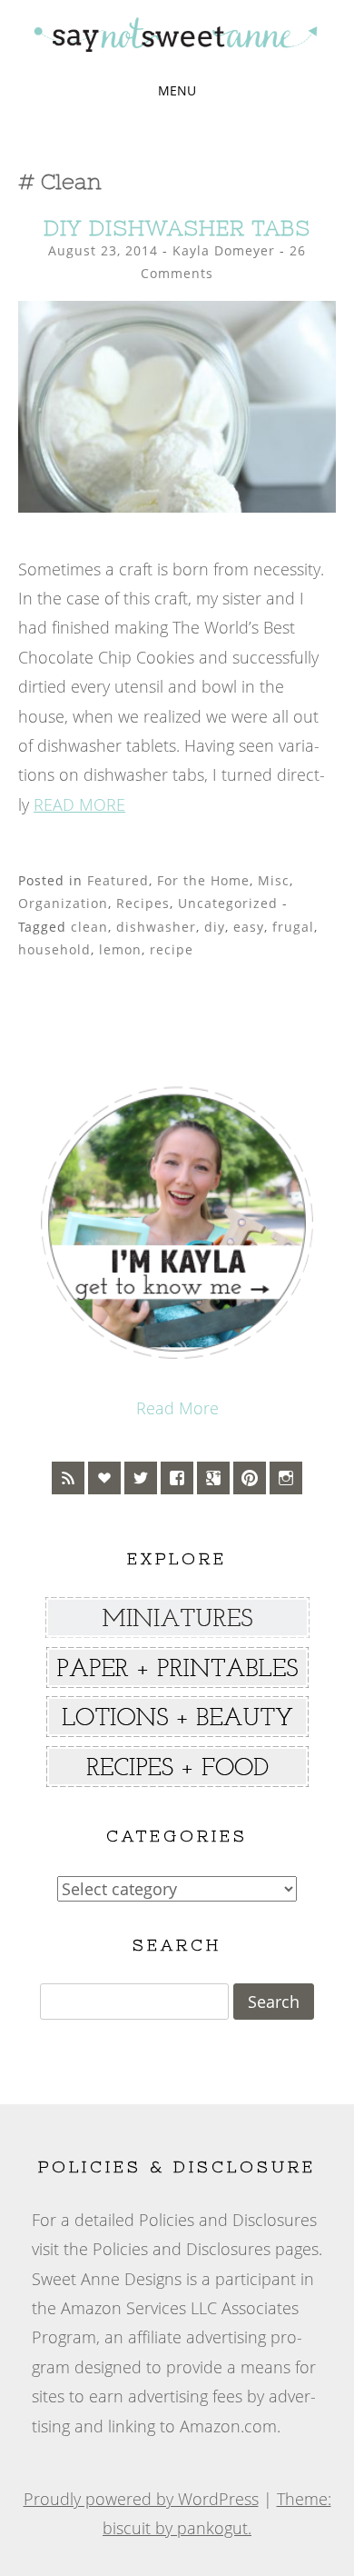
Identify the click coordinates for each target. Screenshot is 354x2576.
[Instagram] (286, 1478)
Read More (177, 1408)
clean (89, 927)
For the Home (203, 880)
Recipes (143, 903)
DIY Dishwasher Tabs (177, 228)
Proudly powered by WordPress (141, 2499)
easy (249, 927)
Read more (79, 804)
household (54, 949)
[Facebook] (177, 1478)
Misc (274, 880)
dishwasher (156, 927)
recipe (172, 949)
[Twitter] (141, 1478)
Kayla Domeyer (224, 250)
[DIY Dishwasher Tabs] (177, 506)
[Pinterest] (250, 1478)
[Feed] (68, 1478)
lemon (120, 949)
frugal (293, 927)
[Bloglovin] (104, 1478)
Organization (63, 903)
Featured (118, 880)
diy (215, 927)
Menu (177, 90)
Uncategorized (228, 903)
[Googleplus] (213, 1478)
